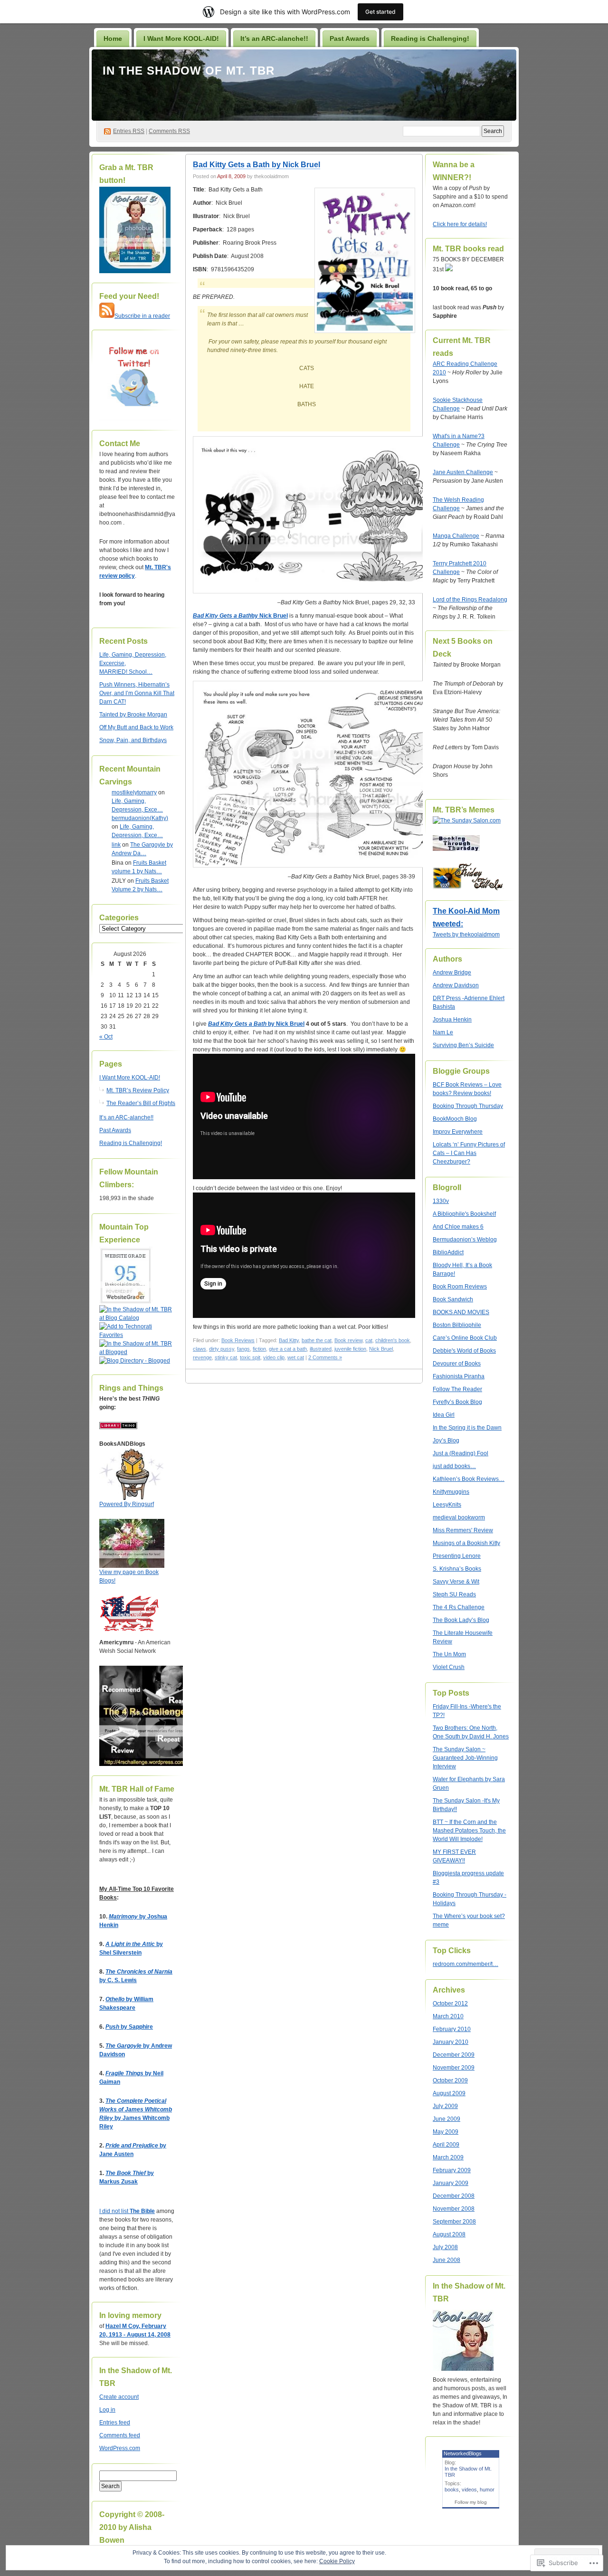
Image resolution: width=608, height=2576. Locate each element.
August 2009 (449, 2093)
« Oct (106, 1037)
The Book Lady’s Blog (461, 1620)
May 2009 (446, 2132)
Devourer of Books (457, 1364)
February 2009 (452, 2170)
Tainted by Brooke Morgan (133, 715)
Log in (107, 2410)
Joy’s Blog (446, 1441)
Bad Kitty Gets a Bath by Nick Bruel (256, 165)
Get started (380, 12)
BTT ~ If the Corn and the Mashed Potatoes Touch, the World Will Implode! (469, 1831)
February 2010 (452, 2029)
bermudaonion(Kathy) (140, 818)
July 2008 (445, 2247)
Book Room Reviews (460, 1287)
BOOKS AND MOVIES (461, 1312)
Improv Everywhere (458, 1132)
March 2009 (448, 2157)
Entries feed (115, 2423)
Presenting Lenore (457, 1556)
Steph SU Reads (454, 1594)
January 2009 (451, 2183)
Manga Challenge (456, 536)
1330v (441, 1201)
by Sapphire (129, 2027)
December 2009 (454, 2055)
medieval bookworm (459, 1517)
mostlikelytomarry (134, 792)
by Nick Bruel (240, 616)
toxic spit (250, 1357)
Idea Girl (444, 1415)
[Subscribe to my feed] (107, 316)
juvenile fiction (350, 1349)
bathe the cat (317, 1340)
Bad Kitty (289, 1340)
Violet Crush (449, 1667)
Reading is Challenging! (430, 38)
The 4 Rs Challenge (459, 1607)
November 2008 (454, 2209)
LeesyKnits (447, 1505)
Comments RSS (169, 131)
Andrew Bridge (452, 973)
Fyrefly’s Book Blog (457, 1402)
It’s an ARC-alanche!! (274, 38)
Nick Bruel (381, 1349)
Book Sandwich (453, 1299)
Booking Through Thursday (468, 1106)
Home (113, 38)
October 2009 (450, 2080)
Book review (348, 1340)
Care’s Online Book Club (465, 1338)
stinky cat (226, 1357)
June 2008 (446, 2260)
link (116, 845)
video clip (274, 1357)
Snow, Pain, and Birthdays (133, 740)
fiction (259, 1349)
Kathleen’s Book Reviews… (469, 1479)
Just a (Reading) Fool (461, 1453)
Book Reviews (238, 1340)
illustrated (321, 1349)
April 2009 (446, 2145)
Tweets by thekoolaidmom (466, 935)
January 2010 (451, 2042)
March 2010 (448, 2016)
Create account (119, 2397)
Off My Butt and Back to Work (136, 727)
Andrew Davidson (456, 985)
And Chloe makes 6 (458, 1227)
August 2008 (449, 2234)
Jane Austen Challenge (463, 472)
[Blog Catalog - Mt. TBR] (137, 1318)
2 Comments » (325, 1357)
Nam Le (443, 1032)
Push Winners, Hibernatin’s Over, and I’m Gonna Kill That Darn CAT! (137, 693)
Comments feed (120, 2435)
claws (199, 1349)
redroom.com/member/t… (465, 1964)
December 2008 (454, 2196)
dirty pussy (222, 1349)
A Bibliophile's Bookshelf (464, 1214)
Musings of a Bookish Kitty (466, 1543)
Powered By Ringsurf (127, 1504)
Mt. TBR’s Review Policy (138, 1090)
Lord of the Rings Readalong (470, 600)
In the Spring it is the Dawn (467, 1428)
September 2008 (454, 2222)
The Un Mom (449, 1654)
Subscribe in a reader (142, 316)
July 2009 (445, 2106)
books (452, 2490)
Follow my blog (471, 2502)
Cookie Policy (337, 2561)
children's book (393, 1340)
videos (469, 2490)
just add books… (454, 1466)
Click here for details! (460, 224)
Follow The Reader (457, 1389)
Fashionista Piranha (459, 1376)
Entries (129, 131)
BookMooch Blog (455, 1119)
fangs (243, 1349)
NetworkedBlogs (463, 2453)
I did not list (114, 2211)
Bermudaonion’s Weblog (465, 1240)
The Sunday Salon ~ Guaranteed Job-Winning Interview (465, 1758)
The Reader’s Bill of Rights (141, 1103)
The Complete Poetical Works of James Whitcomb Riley (136, 2109)
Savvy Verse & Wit (456, 1582)
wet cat (296, 1357)
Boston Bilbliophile (457, 1325)
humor (487, 2490)
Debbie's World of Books (464, 1351)
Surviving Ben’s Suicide (463, 1045)
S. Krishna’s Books (457, 1569)
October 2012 (450, 2004)
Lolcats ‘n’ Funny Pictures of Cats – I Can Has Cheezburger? (469, 1153)
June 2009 (446, 2119)
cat (369, 1340)
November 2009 (454, 2068)
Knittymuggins (451, 1492)
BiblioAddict (448, 1252)
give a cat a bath (288, 1349)
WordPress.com (120, 2448)
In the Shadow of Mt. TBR (189, 71)
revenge (202, 1357)
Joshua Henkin (452, 1020)
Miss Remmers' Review (463, 1530)
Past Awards (350, 38)
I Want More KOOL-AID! (181, 38)
